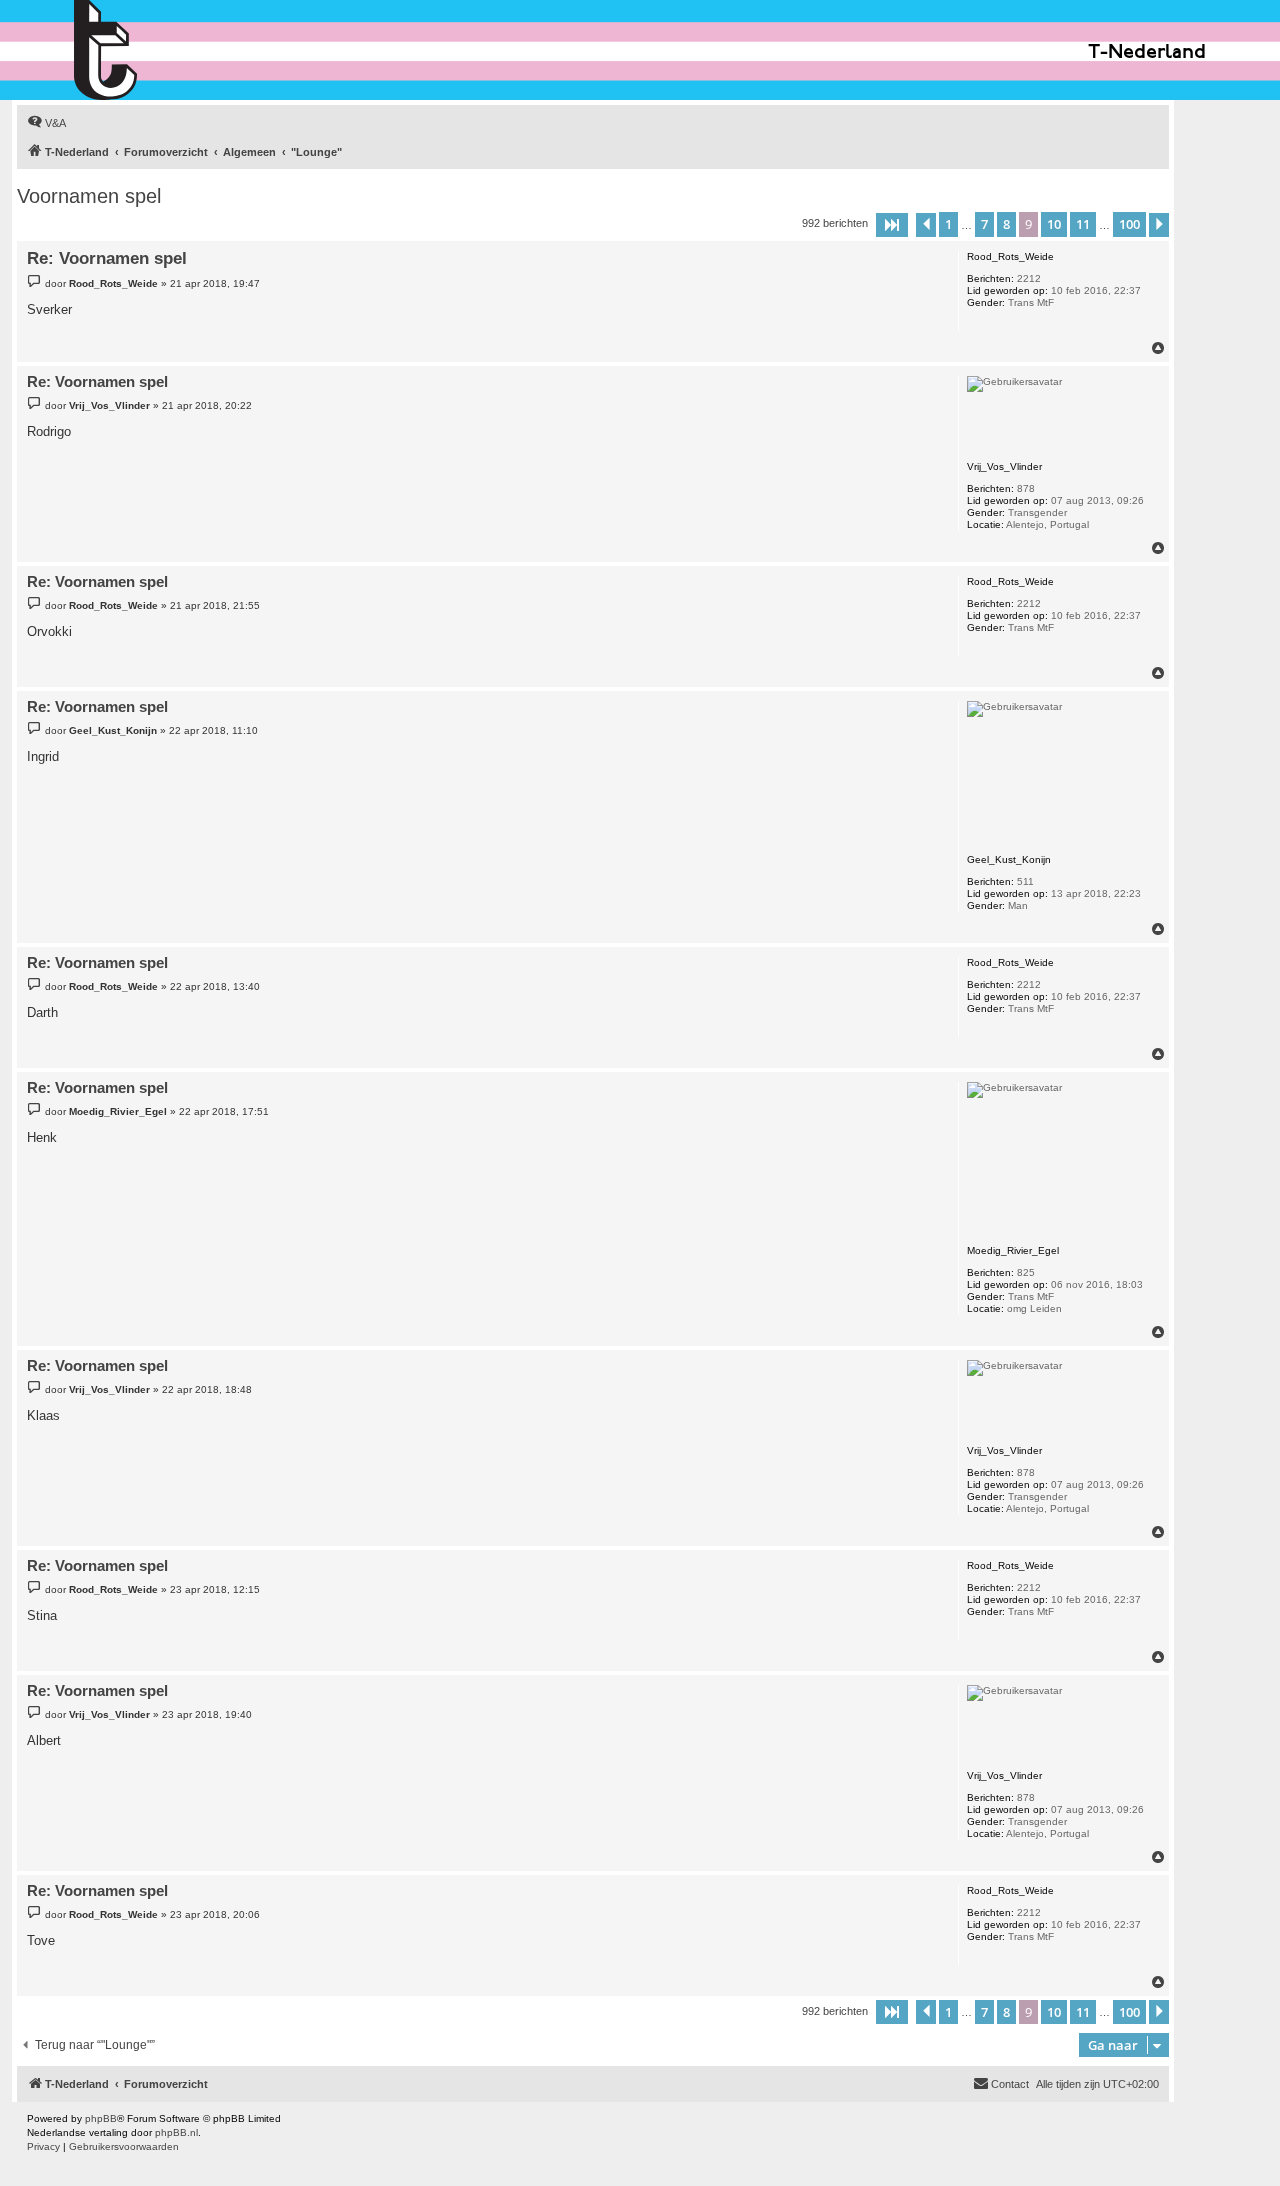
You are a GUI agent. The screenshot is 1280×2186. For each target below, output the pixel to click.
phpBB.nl (176, 2132)
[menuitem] (46, 123)
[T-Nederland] (148, 50)
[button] (892, 225)
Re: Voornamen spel (107, 258)
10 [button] (1054, 224)
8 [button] (1006, 224)
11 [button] (1083, 224)
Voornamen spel (89, 196)
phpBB (101, 2118)
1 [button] (948, 224)
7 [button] (984, 224)
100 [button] (1129, 224)
